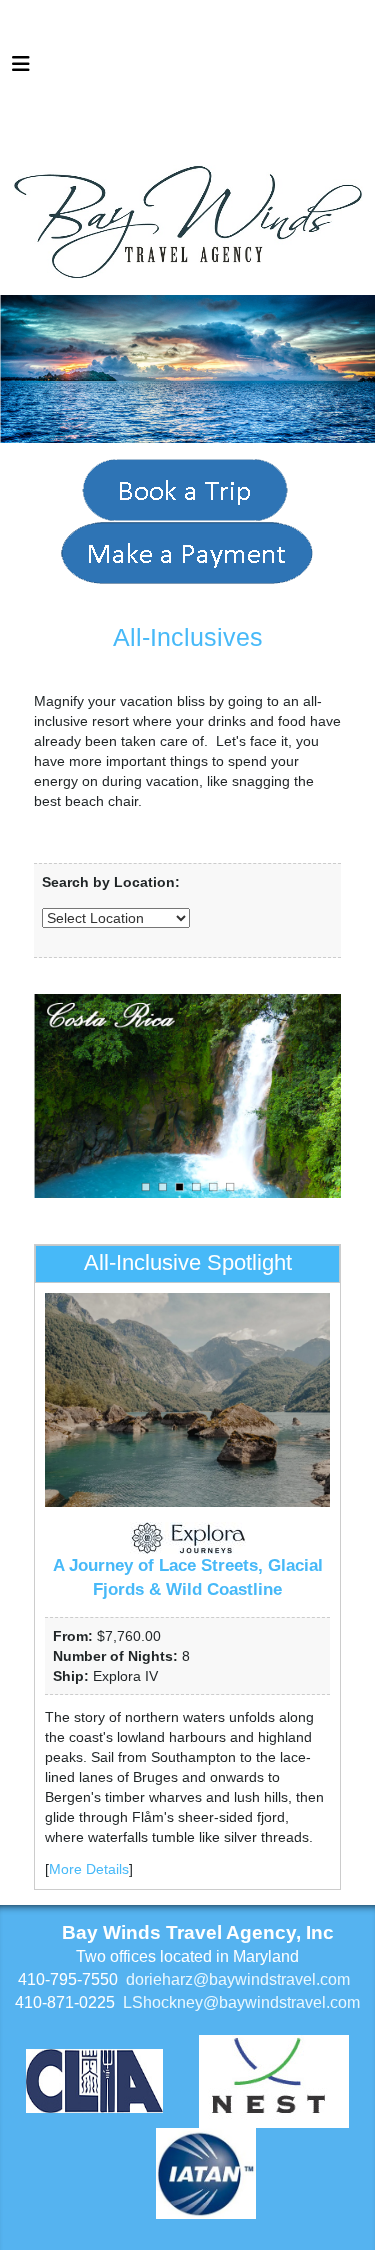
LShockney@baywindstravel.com (241, 2002)
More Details (89, 1869)
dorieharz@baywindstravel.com (238, 1979)
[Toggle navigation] (21, 69)
